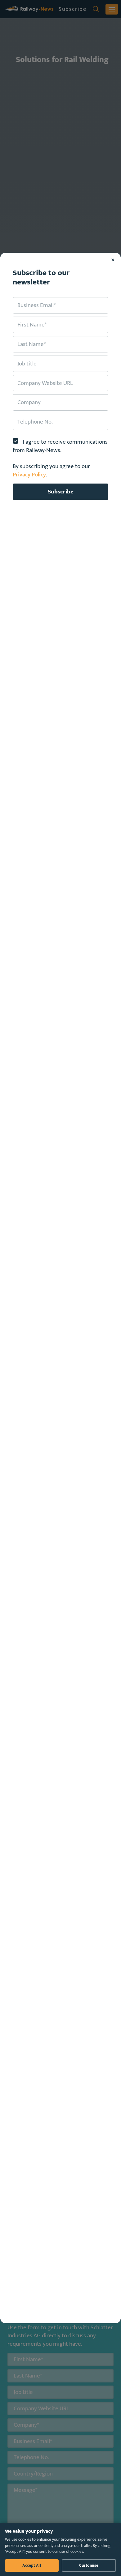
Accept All (32, 2565)
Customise (89, 2565)
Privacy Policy (29, 475)
